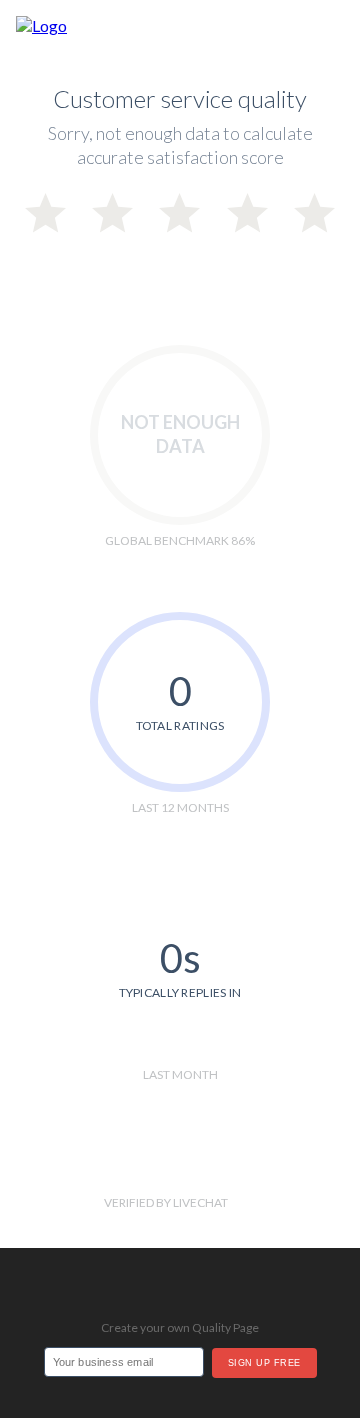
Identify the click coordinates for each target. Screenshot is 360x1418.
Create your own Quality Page (180, 1327)
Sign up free (264, 1363)
